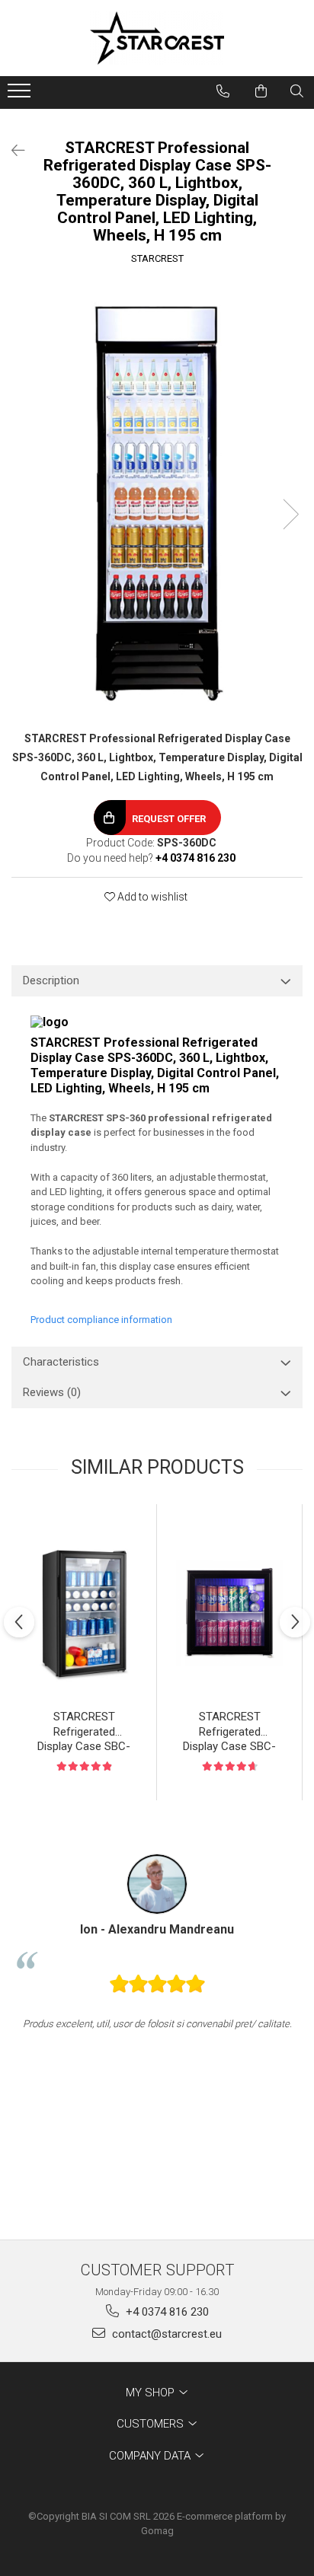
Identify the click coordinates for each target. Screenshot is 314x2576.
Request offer (169, 819)
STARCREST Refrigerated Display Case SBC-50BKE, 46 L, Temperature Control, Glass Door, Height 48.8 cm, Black (229, 1733)
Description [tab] (51, 980)
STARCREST (157, 258)
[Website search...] (297, 91)
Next (290, 514)
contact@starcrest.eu (165, 2334)
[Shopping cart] (261, 91)
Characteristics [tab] (61, 1362)
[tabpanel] (157, 499)
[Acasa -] (157, 38)
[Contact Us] (223, 91)
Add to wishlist (151, 897)
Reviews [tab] (52, 1392)
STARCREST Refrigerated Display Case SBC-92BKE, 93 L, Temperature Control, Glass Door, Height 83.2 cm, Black (84, 1733)
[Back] (11, 151)
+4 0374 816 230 (166, 2312)
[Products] (21, 95)
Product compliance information (101, 1320)
